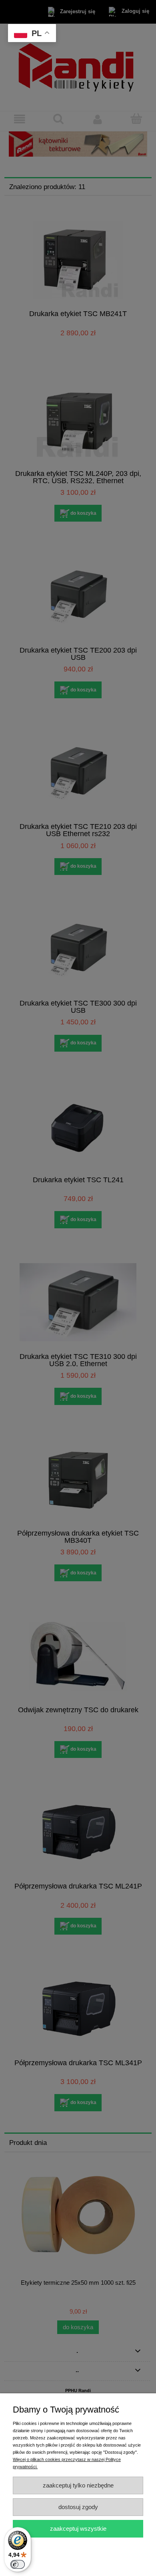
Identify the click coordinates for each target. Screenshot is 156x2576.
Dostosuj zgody (78, 2507)
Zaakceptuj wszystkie (78, 2529)
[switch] (18, 2564)
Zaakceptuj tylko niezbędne (78, 2485)
